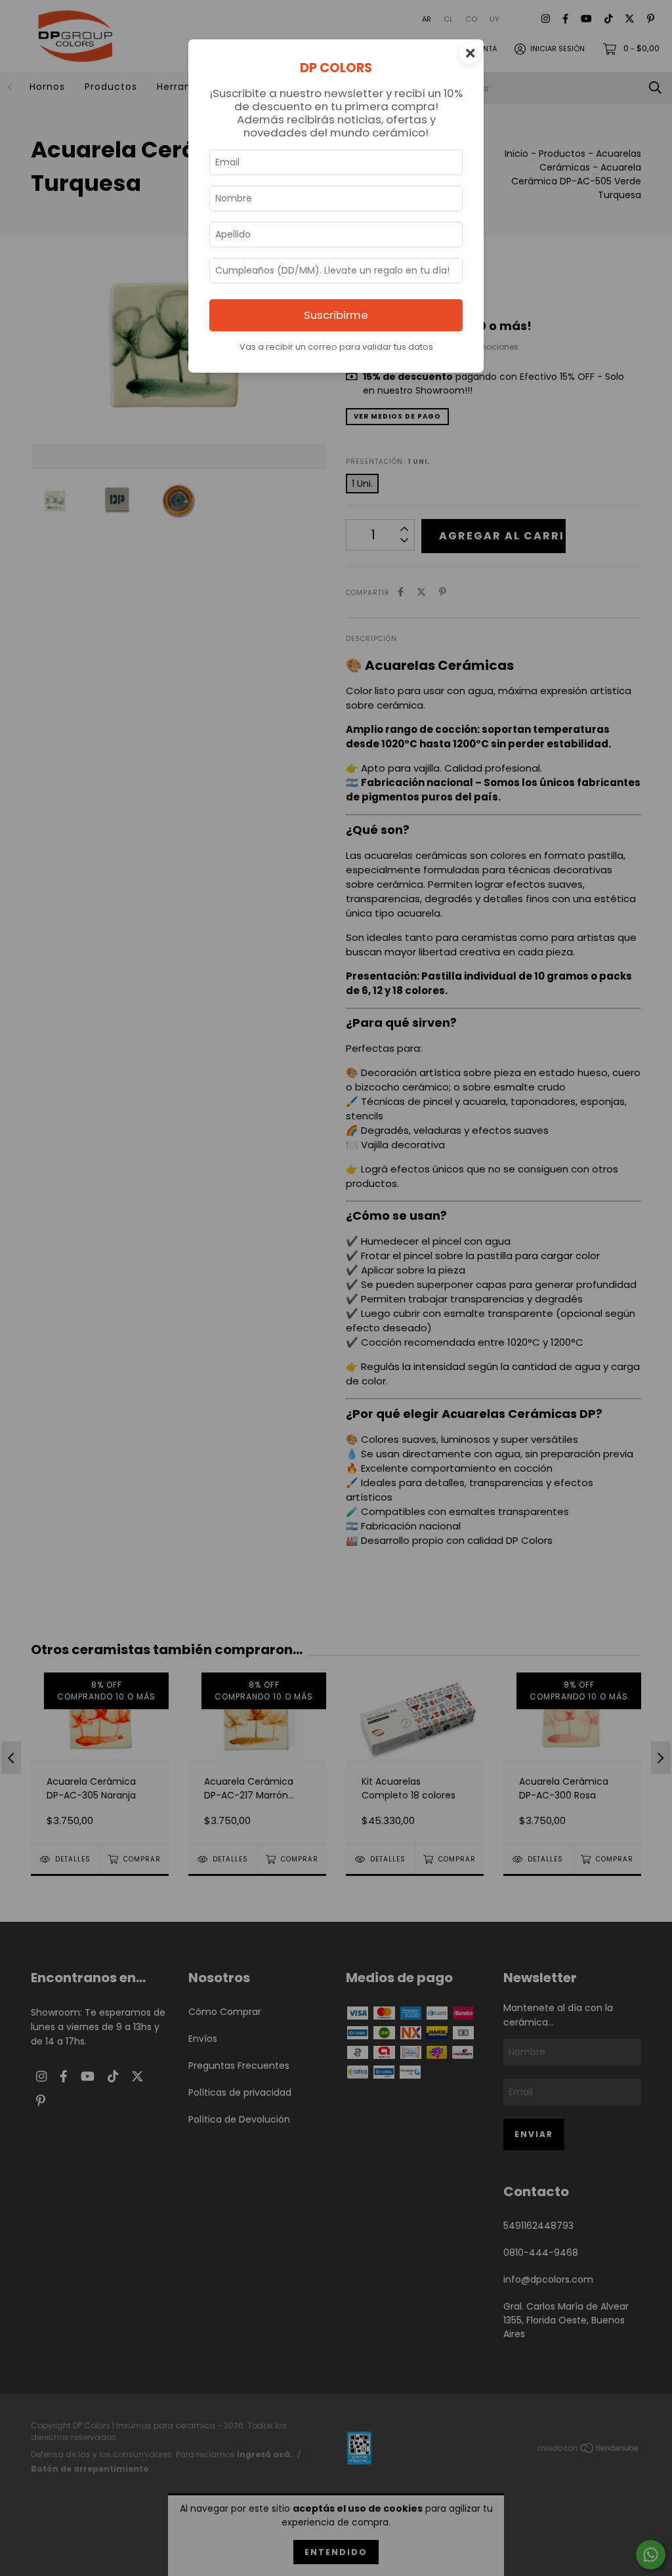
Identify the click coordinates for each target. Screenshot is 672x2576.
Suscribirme (336, 315)
